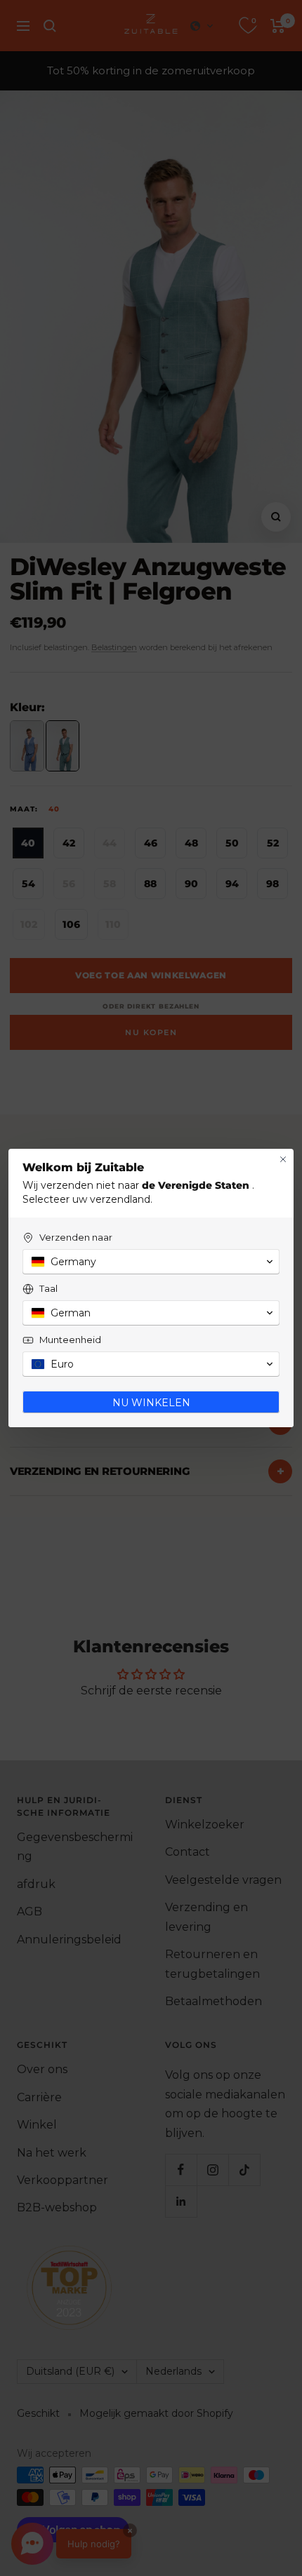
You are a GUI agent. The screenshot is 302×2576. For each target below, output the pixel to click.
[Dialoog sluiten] (283, 1159)
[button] (151, 1262)
